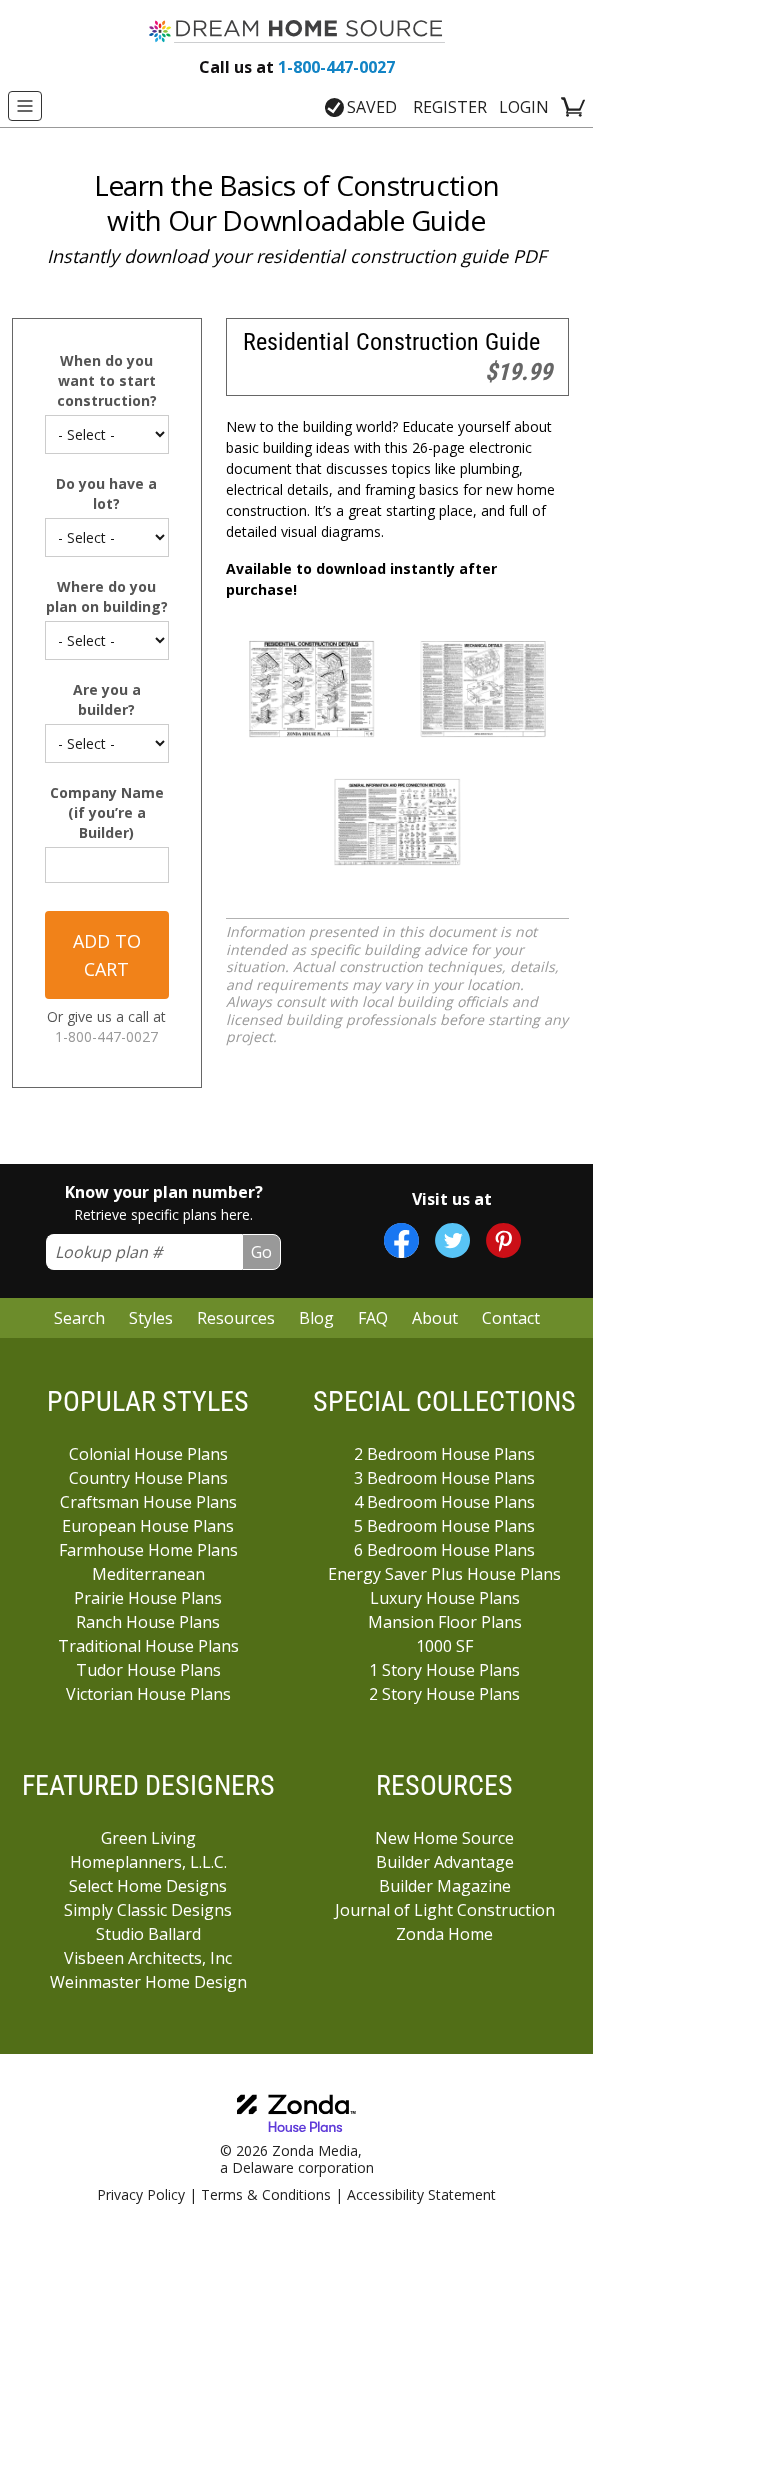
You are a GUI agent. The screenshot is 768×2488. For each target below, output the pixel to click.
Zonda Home (444, 1934)
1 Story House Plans (444, 1670)
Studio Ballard (148, 1934)
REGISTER (450, 107)
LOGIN (524, 107)
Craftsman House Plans (148, 1502)
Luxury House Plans (445, 1598)
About (435, 1318)
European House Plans (148, 1526)
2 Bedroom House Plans (444, 1454)
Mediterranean (148, 1574)
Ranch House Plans (148, 1622)
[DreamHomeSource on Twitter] (452, 1240)
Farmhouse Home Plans (148, 1550)
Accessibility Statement (421, 2194)
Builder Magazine (445, 1886)
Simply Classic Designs (148, 1910)
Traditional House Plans (148, 1646)
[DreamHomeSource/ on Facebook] (401, 1240)
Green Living (148, 1838)
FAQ (373, 1318)
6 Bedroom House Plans (444, 1550)
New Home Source (444, 1838)
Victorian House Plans (148, 1694)
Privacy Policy (141, 2194)
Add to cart (107, 955)
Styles (151, 1318)
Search (79, 1318)
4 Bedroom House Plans (444, 1502)
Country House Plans (148, 1478)
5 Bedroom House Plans (444, 1526)
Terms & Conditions (266, 2194)
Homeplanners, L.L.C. (148, 1862)
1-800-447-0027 (297, 67)
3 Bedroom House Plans (444, 1478)
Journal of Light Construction (445, 1910)
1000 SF (444, 1646)
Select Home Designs (148, 1886)
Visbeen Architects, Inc (148, 1958)
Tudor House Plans (148, 1670)
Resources (236, 1318)
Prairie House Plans (148, 1598)
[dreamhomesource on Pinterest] (503, 1240)
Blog (316, 1318)
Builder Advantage (445, 1862)
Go (261, 1252)
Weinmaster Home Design (148, 1982)
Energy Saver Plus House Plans (444, 1574)
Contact (511, 1318)
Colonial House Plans (148, 1454)
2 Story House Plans (444, 1694)
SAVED (372, 107)
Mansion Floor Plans (445, 1622)
